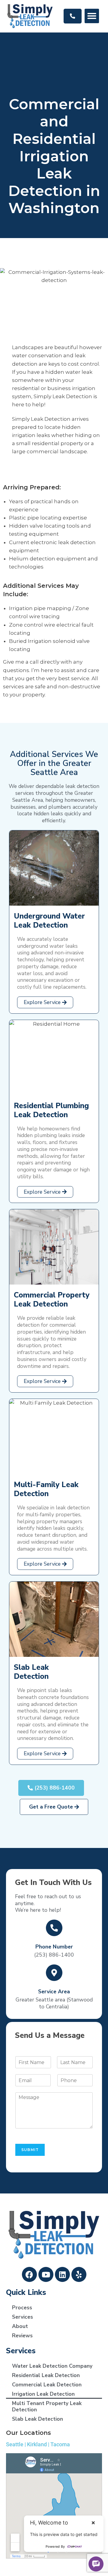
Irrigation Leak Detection (43, 2394)
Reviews (22, 2336)
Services (22, 2317)
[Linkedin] (62, 2274)
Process (22, 2308)
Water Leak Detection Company (52, 2366)
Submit (30, 2150)
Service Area (54, 1992)
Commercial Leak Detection (47, 2385)
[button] (92, 16)
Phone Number (54, 1947)
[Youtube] (46, 2274)
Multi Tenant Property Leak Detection (47, 2406)
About (20, 2326)
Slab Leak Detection (37, 2419)
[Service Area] (54, 1973)
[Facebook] (29, 2274)
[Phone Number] (54, 1928)
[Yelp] (79, 2274)
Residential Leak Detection (46, 2375)
